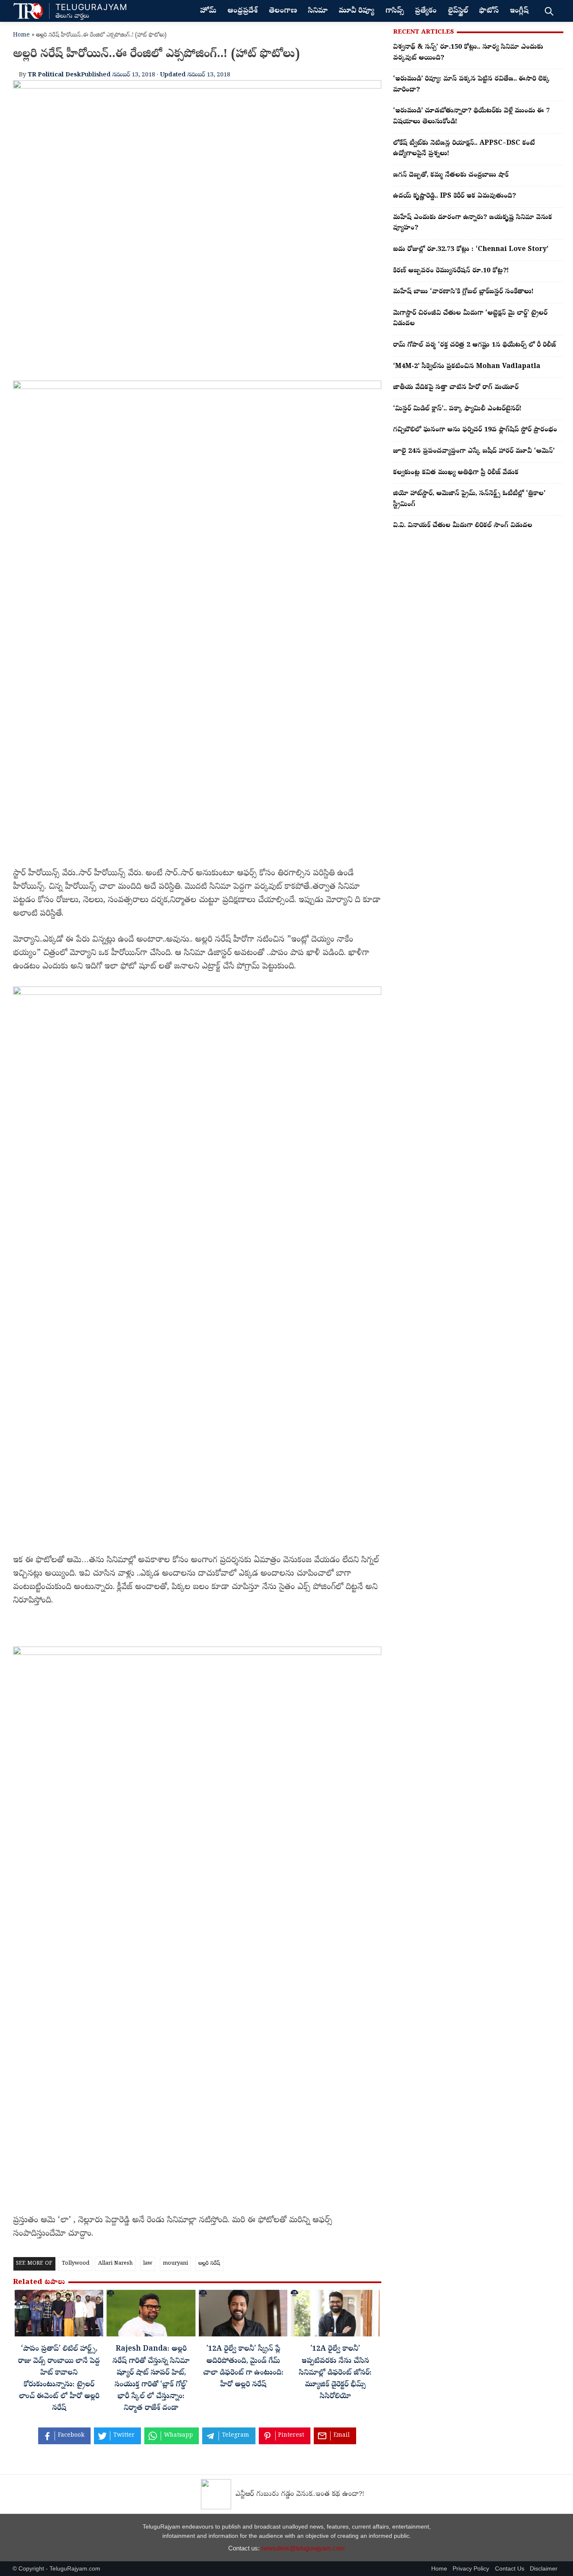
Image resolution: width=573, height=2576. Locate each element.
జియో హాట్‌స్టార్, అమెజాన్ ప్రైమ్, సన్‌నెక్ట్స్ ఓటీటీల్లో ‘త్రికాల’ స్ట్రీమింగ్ (469, 499)
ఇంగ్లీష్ (519, 11)
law (148, 2264)
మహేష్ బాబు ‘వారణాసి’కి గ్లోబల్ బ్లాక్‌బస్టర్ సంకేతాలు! (463, 292)
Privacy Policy (471, 2569)
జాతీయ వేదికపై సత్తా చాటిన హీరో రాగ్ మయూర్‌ (456, 388)
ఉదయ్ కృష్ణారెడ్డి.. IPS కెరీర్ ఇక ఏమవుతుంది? (454, 196)
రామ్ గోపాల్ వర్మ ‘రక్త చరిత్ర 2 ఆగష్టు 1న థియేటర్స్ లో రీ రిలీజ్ (474, 345)
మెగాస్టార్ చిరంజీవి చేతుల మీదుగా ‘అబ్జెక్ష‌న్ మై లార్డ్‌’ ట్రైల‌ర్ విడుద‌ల (470, 319)
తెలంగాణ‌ (283, 11)
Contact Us (510, 2569)
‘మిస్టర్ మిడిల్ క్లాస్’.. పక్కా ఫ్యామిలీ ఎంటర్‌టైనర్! (457, 409)
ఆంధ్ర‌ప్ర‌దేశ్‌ (242, 11)
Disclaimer (544, 2569)
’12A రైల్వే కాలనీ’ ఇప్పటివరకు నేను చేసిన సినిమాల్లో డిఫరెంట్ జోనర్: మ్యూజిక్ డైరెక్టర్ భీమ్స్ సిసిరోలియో (335, 2373)
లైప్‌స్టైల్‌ (458, 11)
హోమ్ (208, 11)
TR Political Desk (54, 75)
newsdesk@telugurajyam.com (303, 2548)
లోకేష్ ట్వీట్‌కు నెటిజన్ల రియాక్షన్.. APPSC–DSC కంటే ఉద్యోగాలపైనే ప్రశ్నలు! (464, 149)
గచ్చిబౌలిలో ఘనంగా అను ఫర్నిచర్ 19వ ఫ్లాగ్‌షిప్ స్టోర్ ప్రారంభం (475, 430)
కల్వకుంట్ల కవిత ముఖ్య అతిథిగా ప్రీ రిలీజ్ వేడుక (456, 473)
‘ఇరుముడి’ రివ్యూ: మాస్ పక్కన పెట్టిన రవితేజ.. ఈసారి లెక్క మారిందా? (471, 85)
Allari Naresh (115, 2264)
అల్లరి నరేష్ (209, 2264)
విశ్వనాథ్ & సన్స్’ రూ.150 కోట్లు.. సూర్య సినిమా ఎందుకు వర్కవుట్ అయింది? (468, 53)
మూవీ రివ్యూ (356, 11)
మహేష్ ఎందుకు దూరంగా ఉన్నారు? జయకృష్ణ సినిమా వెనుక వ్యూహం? (473, 223)
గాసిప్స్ (395, 11)
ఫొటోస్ (489, 11)
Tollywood (76, 2264)
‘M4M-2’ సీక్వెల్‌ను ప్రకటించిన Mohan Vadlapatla (467, 367)
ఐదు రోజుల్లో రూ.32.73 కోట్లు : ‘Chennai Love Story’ (471, 250)
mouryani (175, 2264)
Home (21, 35)
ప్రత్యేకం (426, 11)
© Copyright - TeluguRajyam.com (56, 2569)
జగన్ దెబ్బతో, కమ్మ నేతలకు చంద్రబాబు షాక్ (451, 175)
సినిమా (318, 11)
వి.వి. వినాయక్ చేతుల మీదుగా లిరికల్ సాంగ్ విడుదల (463, 526)
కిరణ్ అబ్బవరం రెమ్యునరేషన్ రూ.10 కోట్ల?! (451, 271)
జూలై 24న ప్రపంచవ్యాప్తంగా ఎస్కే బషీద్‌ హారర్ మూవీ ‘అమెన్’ (474, 452)
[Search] (549, 11)
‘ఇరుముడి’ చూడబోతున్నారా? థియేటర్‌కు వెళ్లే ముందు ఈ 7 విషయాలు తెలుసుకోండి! (471, 117)
